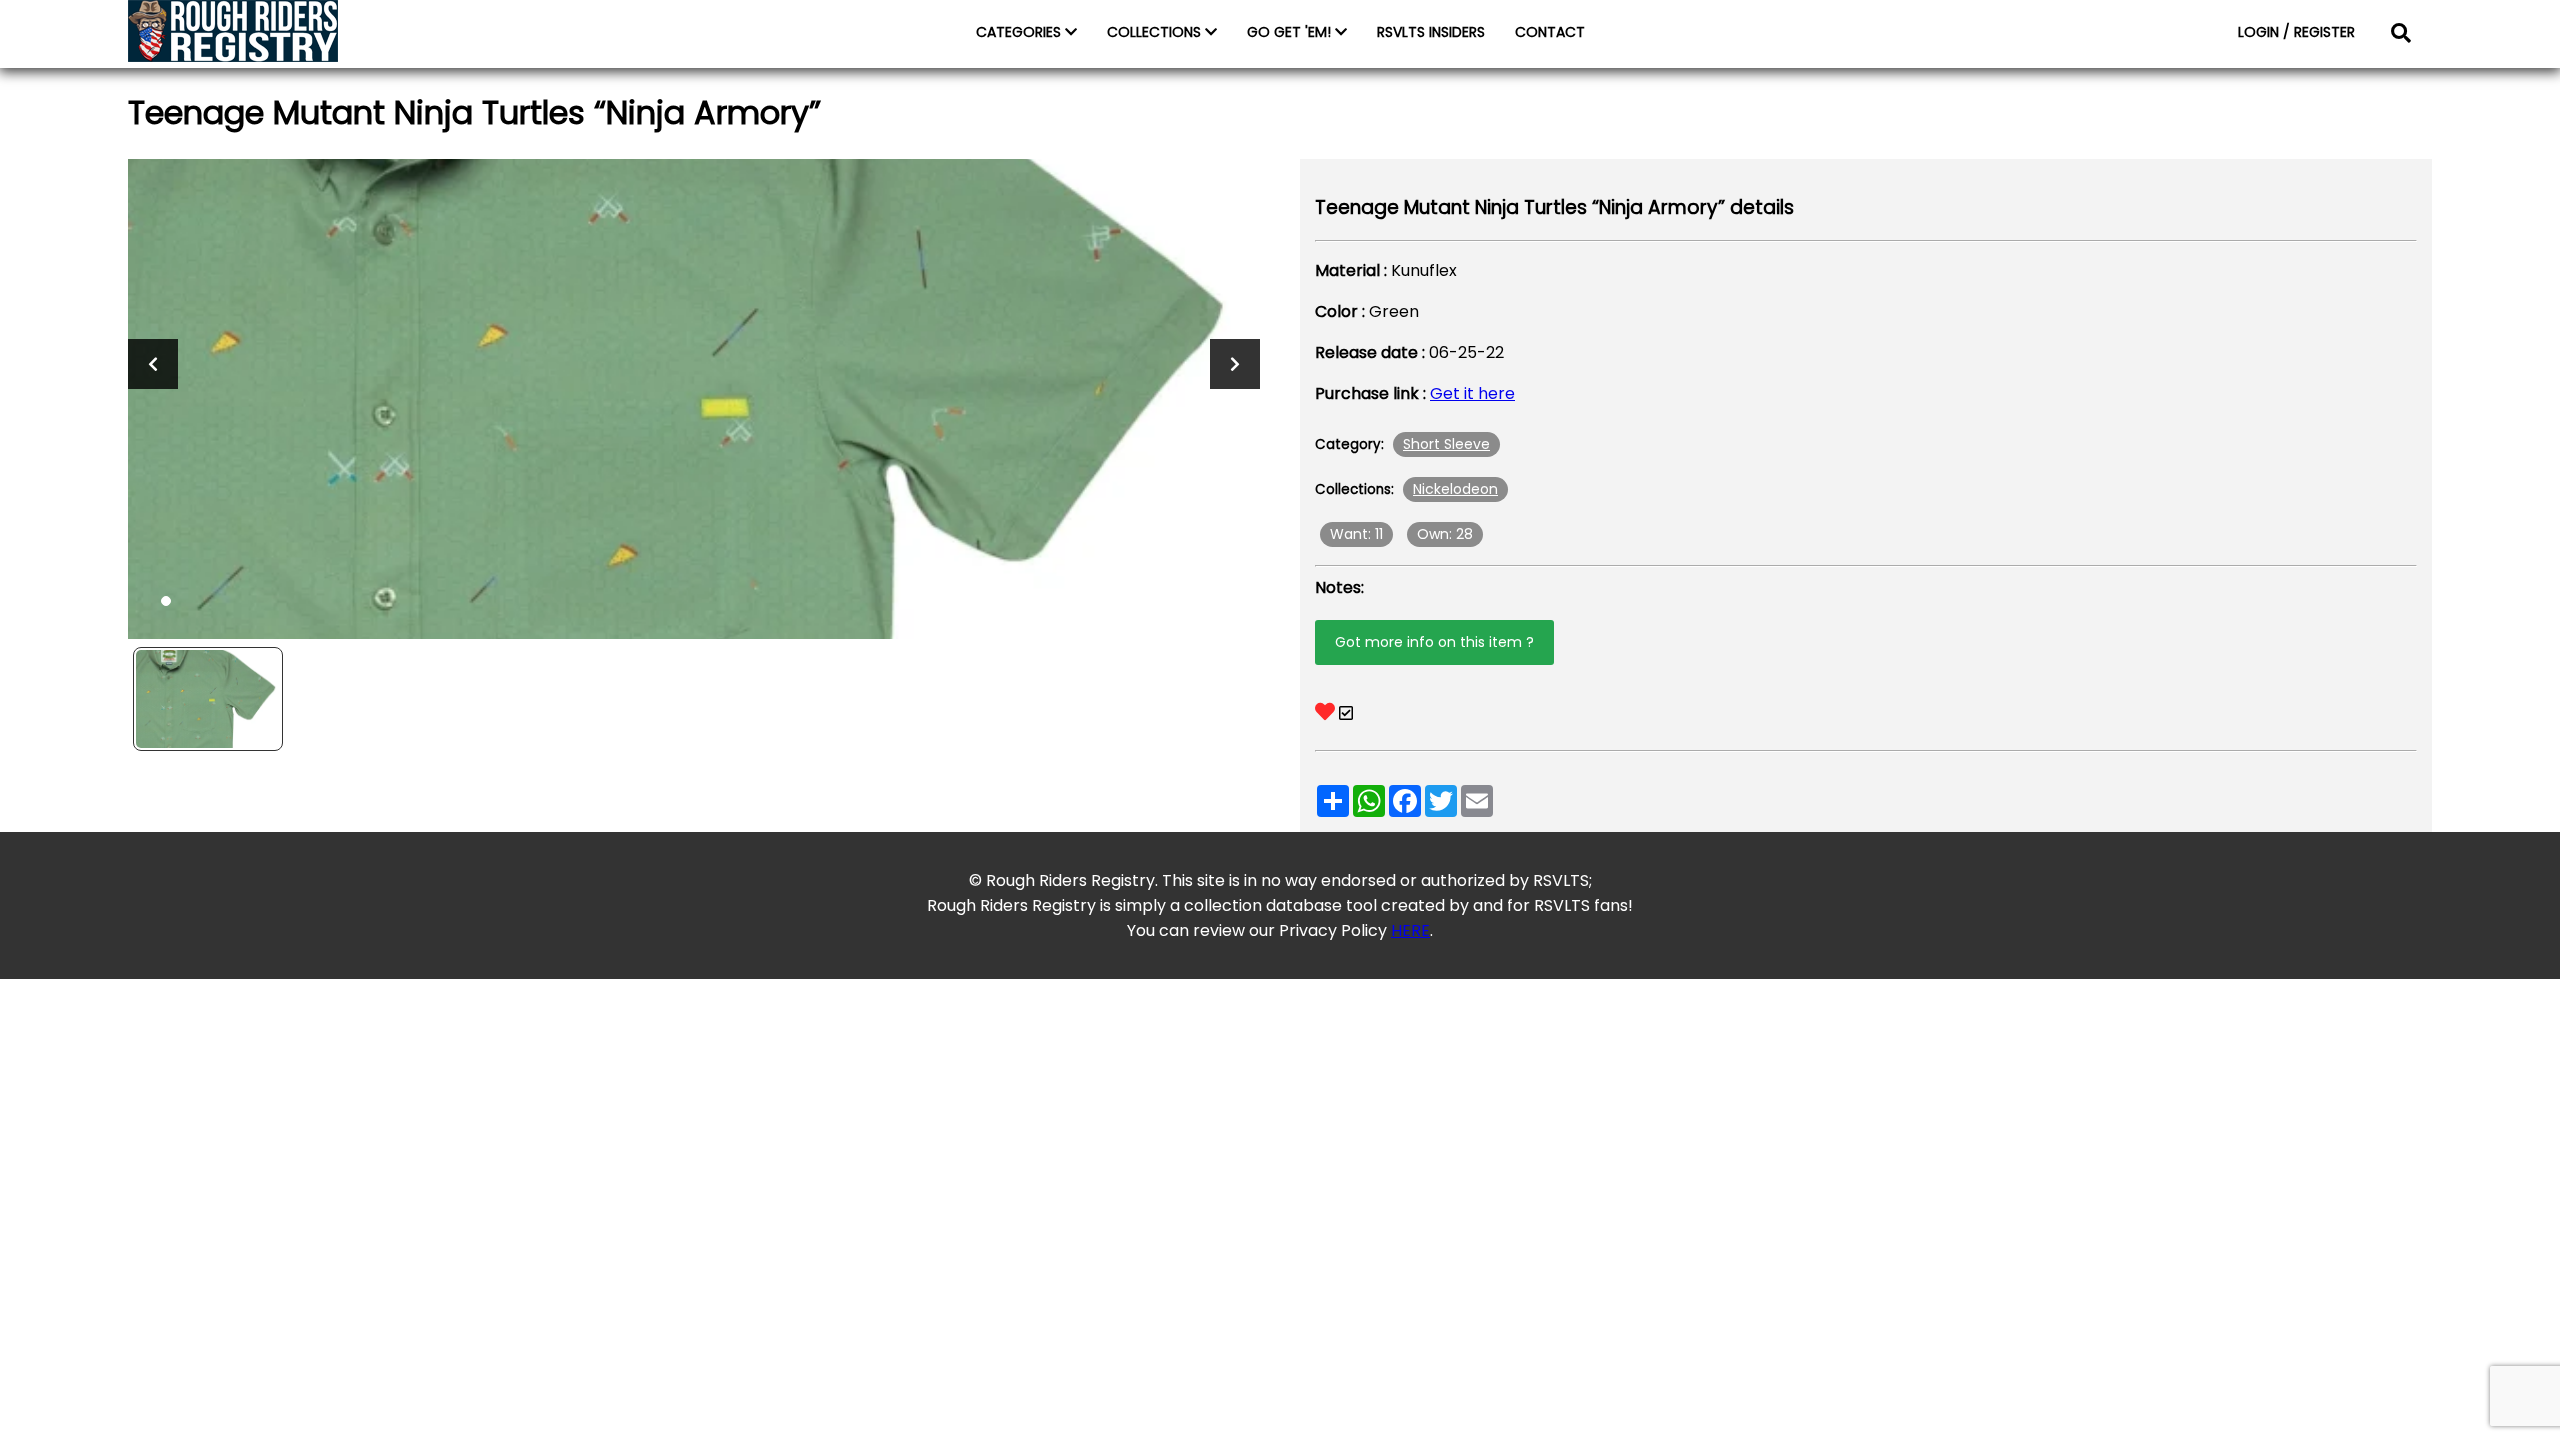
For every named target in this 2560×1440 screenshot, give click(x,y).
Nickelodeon (1455, 489)
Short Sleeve (1446, 444)
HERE (1410, 930)
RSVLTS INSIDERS (1431, 32)
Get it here (1472, 393)
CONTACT (1550, 32)
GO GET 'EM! (1291, 32)
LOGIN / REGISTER (2296, 32)
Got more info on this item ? (1434, 642)
